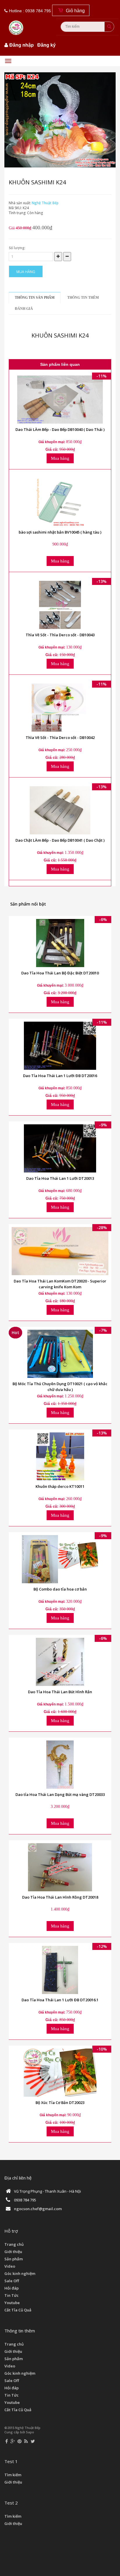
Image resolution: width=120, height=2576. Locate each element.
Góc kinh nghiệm (20, 2273)
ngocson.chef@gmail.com (38, 2209)
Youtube (12, 2303)
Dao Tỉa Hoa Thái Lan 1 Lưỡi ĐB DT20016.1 (60, 2000)
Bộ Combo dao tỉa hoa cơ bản (60, 1589)
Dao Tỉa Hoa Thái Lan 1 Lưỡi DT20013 (60, 1178)
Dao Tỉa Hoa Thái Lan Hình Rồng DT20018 (60, 1897)
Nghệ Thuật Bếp (45, 203)
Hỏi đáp (12, 2288)
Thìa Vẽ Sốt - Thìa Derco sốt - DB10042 (60, 738)
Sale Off (12, 2281)
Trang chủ (14, 2244)
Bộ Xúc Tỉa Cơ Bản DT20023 (60, 2103)
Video (10, 2266)
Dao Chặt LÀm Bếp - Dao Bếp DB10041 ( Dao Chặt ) (60, 840)
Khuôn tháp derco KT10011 (60, 1486)
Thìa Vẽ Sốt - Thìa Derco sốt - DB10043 (60, 635)
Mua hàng (26, 272)
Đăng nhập (22, 45)
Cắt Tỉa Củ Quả (18, 2310)
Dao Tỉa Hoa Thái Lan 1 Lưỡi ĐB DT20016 (60, 1076)
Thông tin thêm (83, 298)
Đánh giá (24, 309)
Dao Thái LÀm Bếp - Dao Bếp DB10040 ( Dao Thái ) (60, 429)
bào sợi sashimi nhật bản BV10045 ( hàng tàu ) (60, 532)
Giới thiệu (13, 2252)
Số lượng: (17, 248)
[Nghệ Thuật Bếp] (17, 23)
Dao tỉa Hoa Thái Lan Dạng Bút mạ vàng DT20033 (60, 1794)
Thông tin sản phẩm (35, 298)
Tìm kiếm (13, 2475)
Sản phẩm (14, 2259)
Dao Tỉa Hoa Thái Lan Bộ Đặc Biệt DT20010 (60, 973)
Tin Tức (12, 2295)
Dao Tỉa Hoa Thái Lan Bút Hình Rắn (60, 1692)
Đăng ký (46, 45)
